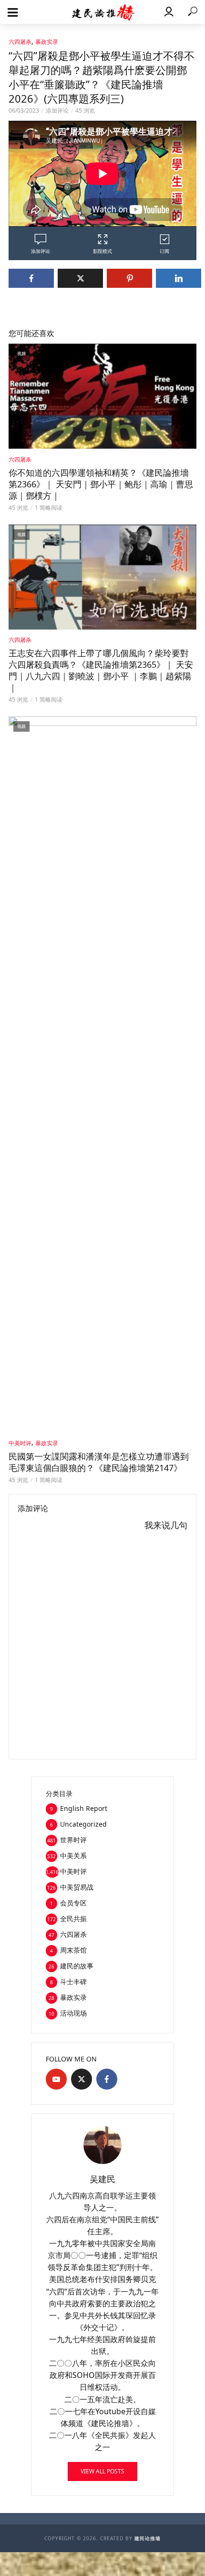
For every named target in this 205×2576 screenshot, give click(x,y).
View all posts (102, 2471)
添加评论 (57, 110)
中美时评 (20, 1443)
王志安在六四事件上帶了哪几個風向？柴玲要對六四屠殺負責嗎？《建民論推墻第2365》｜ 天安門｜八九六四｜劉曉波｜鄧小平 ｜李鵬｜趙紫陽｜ (101, 670)
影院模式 (102, 251)
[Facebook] (107, 2079)
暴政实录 (47, 42)
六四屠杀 (20, 42)
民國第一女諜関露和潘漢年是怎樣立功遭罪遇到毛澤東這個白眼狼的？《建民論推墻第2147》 (99, 1462)
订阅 (164, 251)
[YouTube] (56, 2079)
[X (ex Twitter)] (82, 2079)
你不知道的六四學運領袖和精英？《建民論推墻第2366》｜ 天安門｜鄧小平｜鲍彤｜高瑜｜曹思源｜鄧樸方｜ (101, 484)
